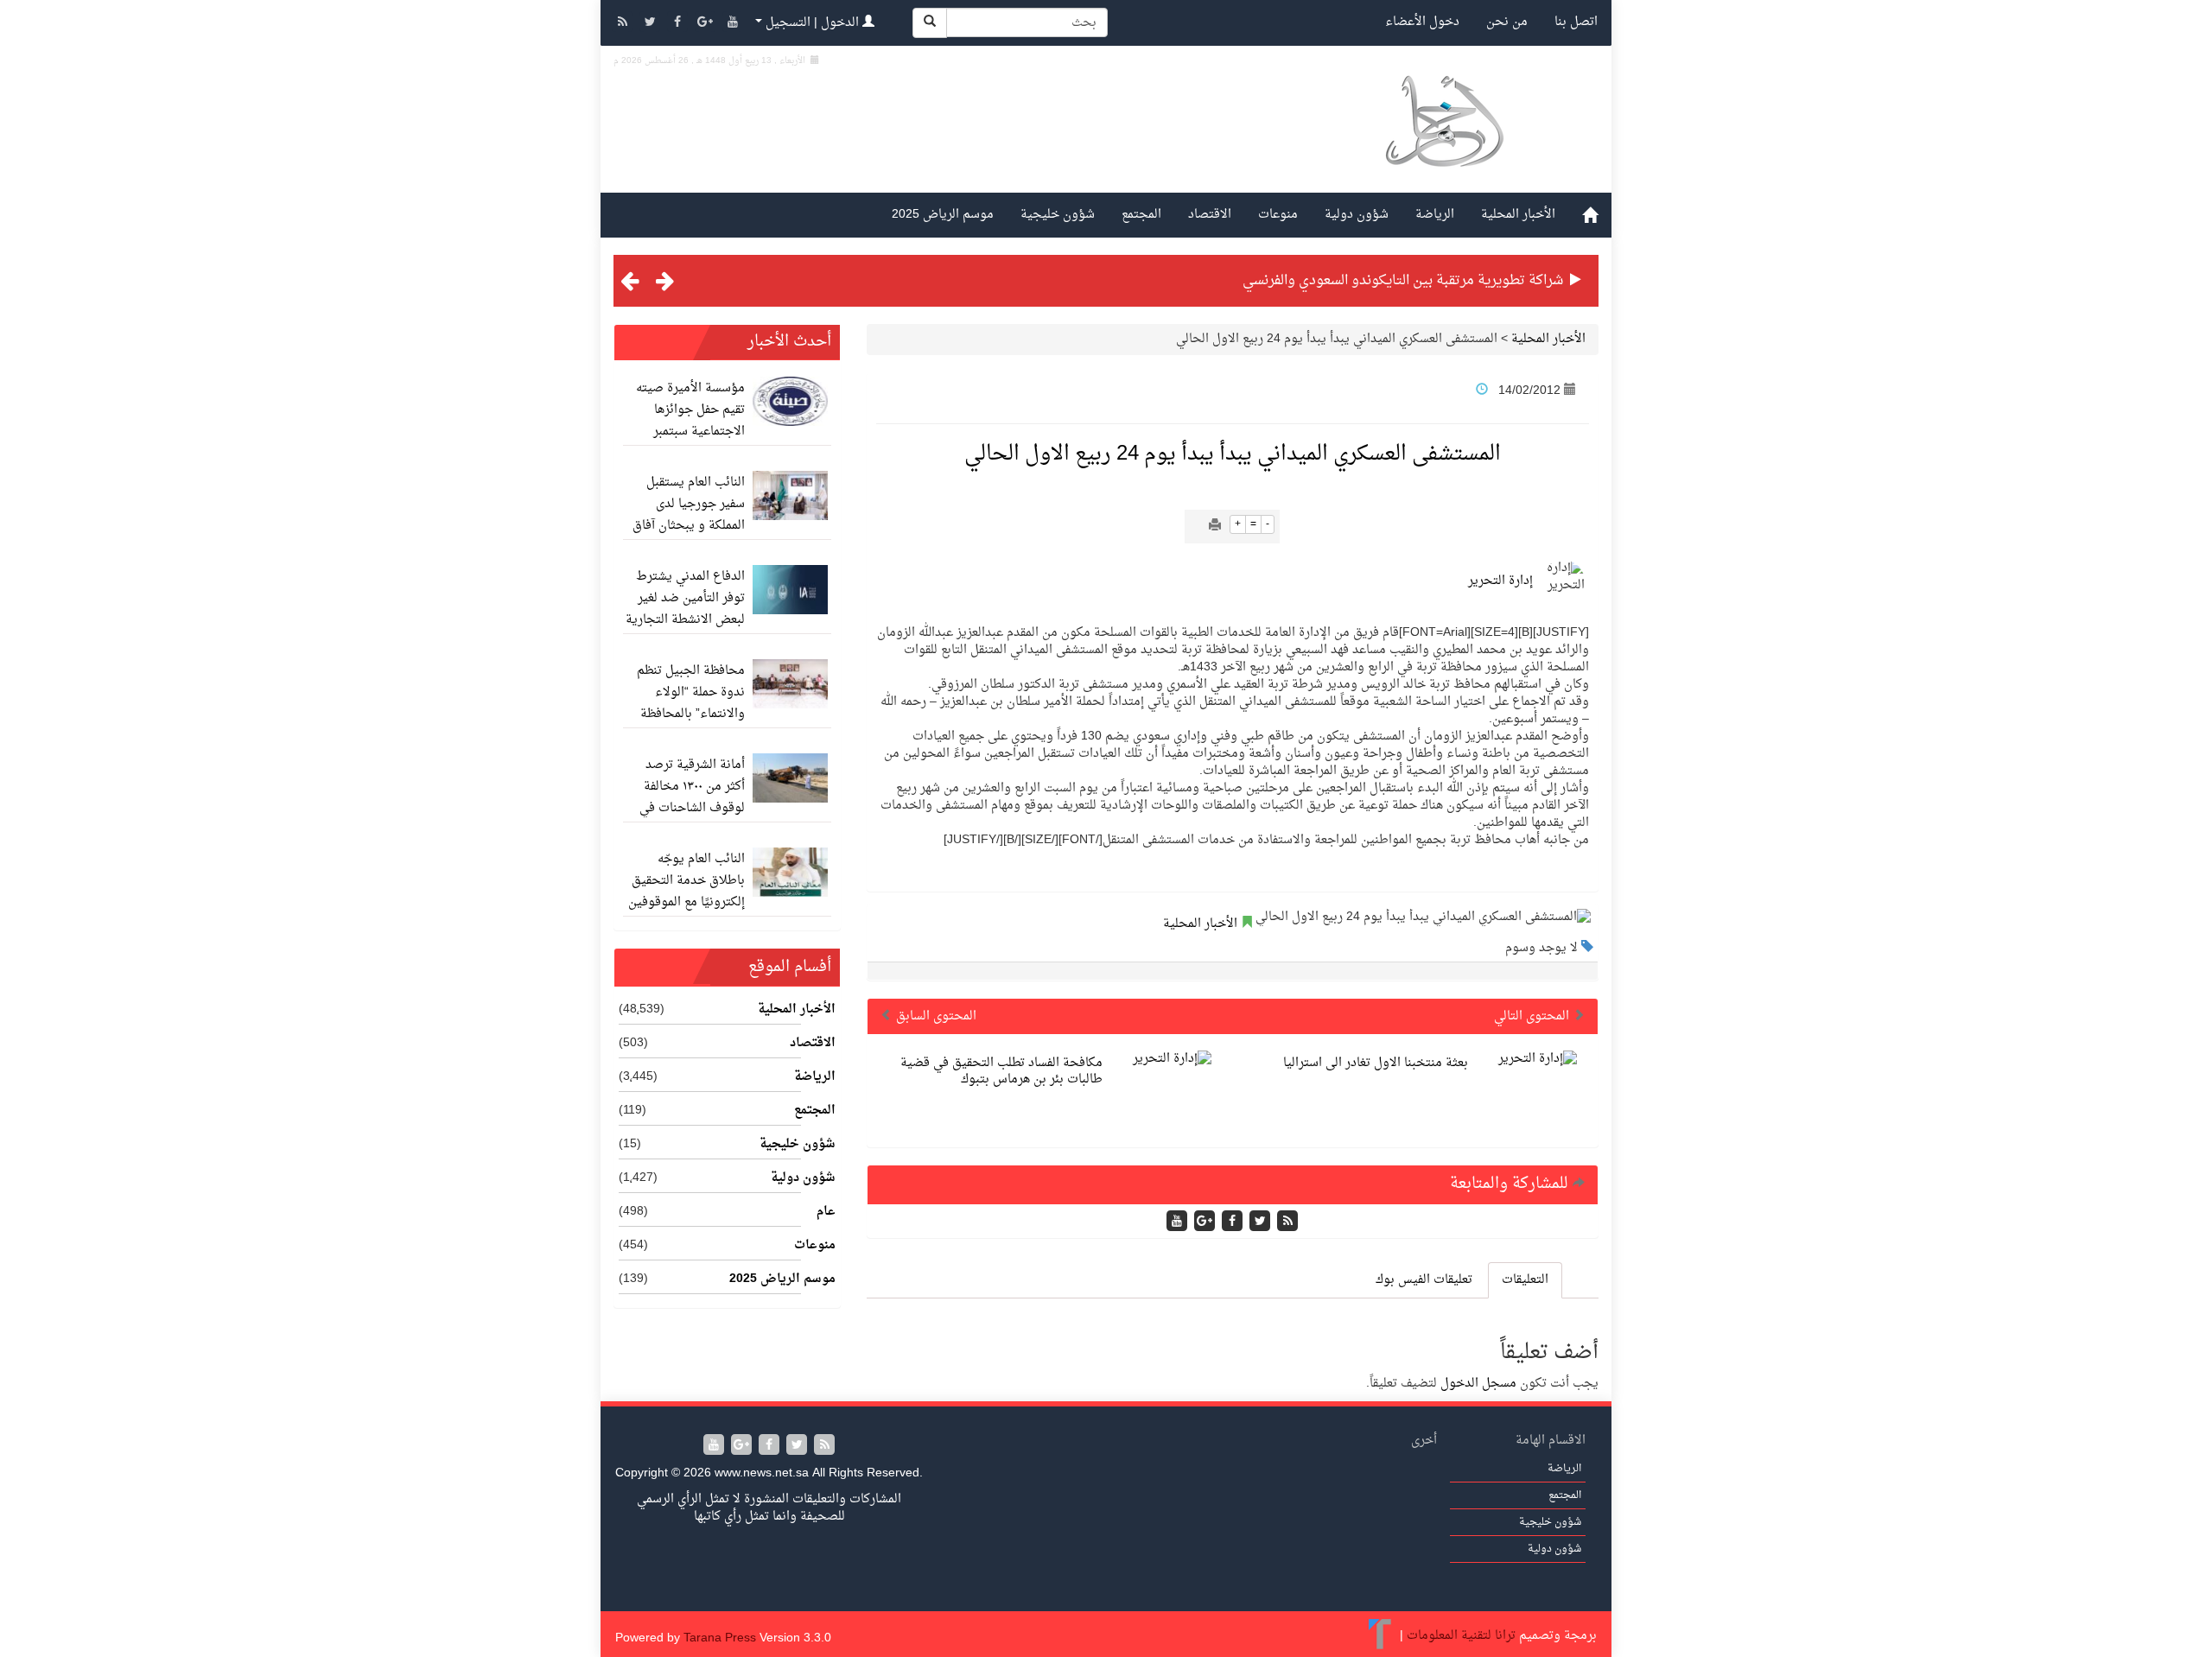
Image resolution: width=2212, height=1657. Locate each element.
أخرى (1424, 1441)
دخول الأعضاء (1422, 22)
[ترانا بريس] (1380, 1636)
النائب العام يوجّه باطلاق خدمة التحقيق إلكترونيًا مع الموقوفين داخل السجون (686, 892)
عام (826, 1212)
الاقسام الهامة (1551, 1441)
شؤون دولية (1357, 215)
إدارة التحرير (1500, 581)
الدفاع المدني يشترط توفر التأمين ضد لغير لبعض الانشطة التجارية (685, 598)
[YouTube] (733, 24)
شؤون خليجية (1058, 215)
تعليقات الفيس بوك (1424, 1280)
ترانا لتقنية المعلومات (1461, 1636)
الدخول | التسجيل (812, 23)
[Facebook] (679, 24)
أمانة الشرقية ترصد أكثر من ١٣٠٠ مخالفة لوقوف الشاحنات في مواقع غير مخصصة (692, 797)
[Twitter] (652, 24)
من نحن (1507, 22)
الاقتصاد (1210, 215)
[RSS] (624, 24)
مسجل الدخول (1478, 1384)
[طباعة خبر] (1215, 527)
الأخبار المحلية (1518, 215)
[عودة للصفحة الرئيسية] (1443, 141)
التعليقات (1525, 1280)
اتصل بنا (1576, 22)
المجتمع (1141, 215)
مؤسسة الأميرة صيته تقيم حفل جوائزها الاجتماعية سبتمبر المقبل (690, 421)
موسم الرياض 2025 (943, 215)
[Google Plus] (707, 24)
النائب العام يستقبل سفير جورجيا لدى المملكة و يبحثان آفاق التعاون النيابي (689, 515)
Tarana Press (720, 1638)
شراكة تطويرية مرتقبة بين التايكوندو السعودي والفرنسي (1403, 281)
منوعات (1278, 215)
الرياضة (1435, 215)
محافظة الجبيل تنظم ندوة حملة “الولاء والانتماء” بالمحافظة (691, 692)
